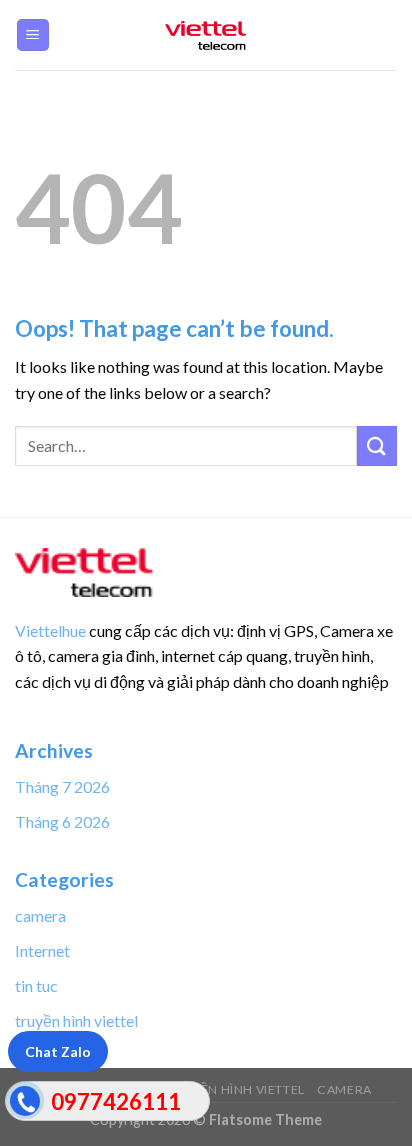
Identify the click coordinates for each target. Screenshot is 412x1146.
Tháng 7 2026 (62, 786)
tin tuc (36, 985)
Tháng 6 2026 (62, 821)
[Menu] (33, 35)
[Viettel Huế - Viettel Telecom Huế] (206, 35)
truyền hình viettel (76, 1020)
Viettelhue (50, 630)
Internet (42, 950)
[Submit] (377, 445)
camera (40, 915)
